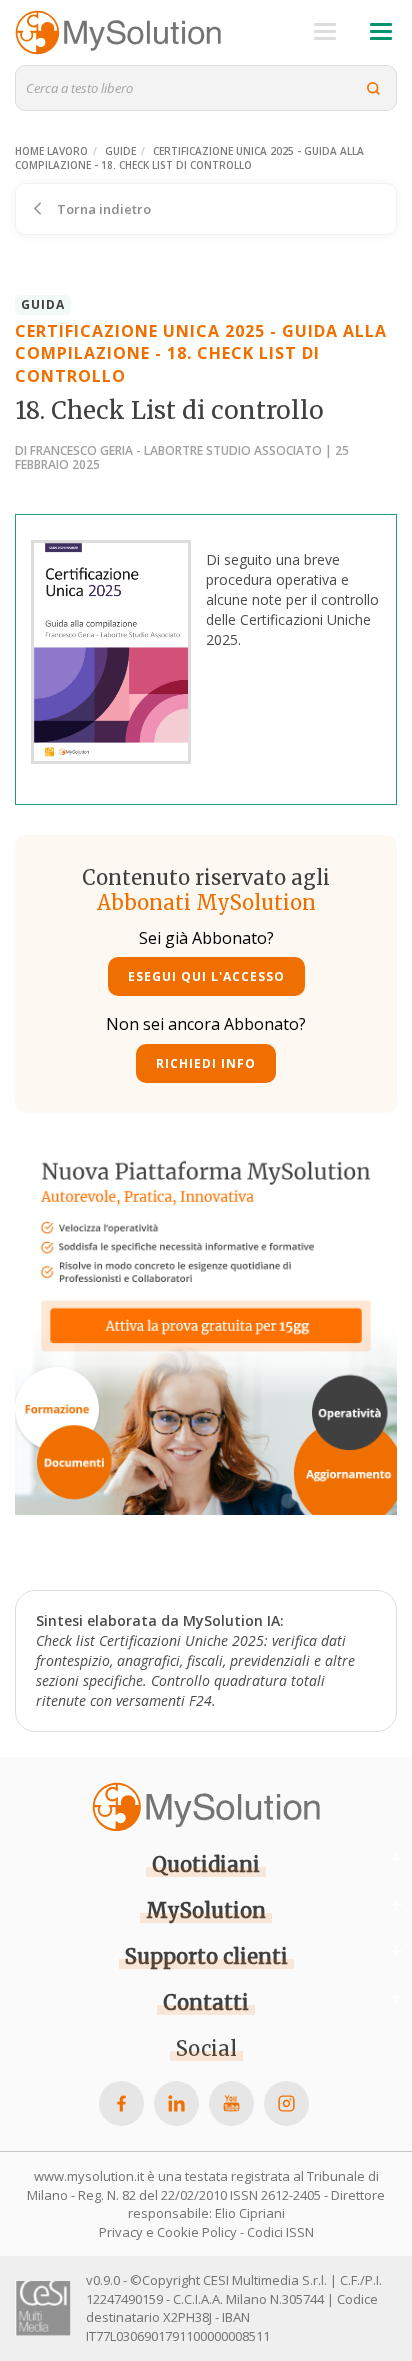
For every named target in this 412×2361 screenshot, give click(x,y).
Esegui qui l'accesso (206, 976)
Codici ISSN (280, 2232)
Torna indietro (102, 209)
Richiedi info (206, 1063)
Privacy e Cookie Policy (168, 2232)
